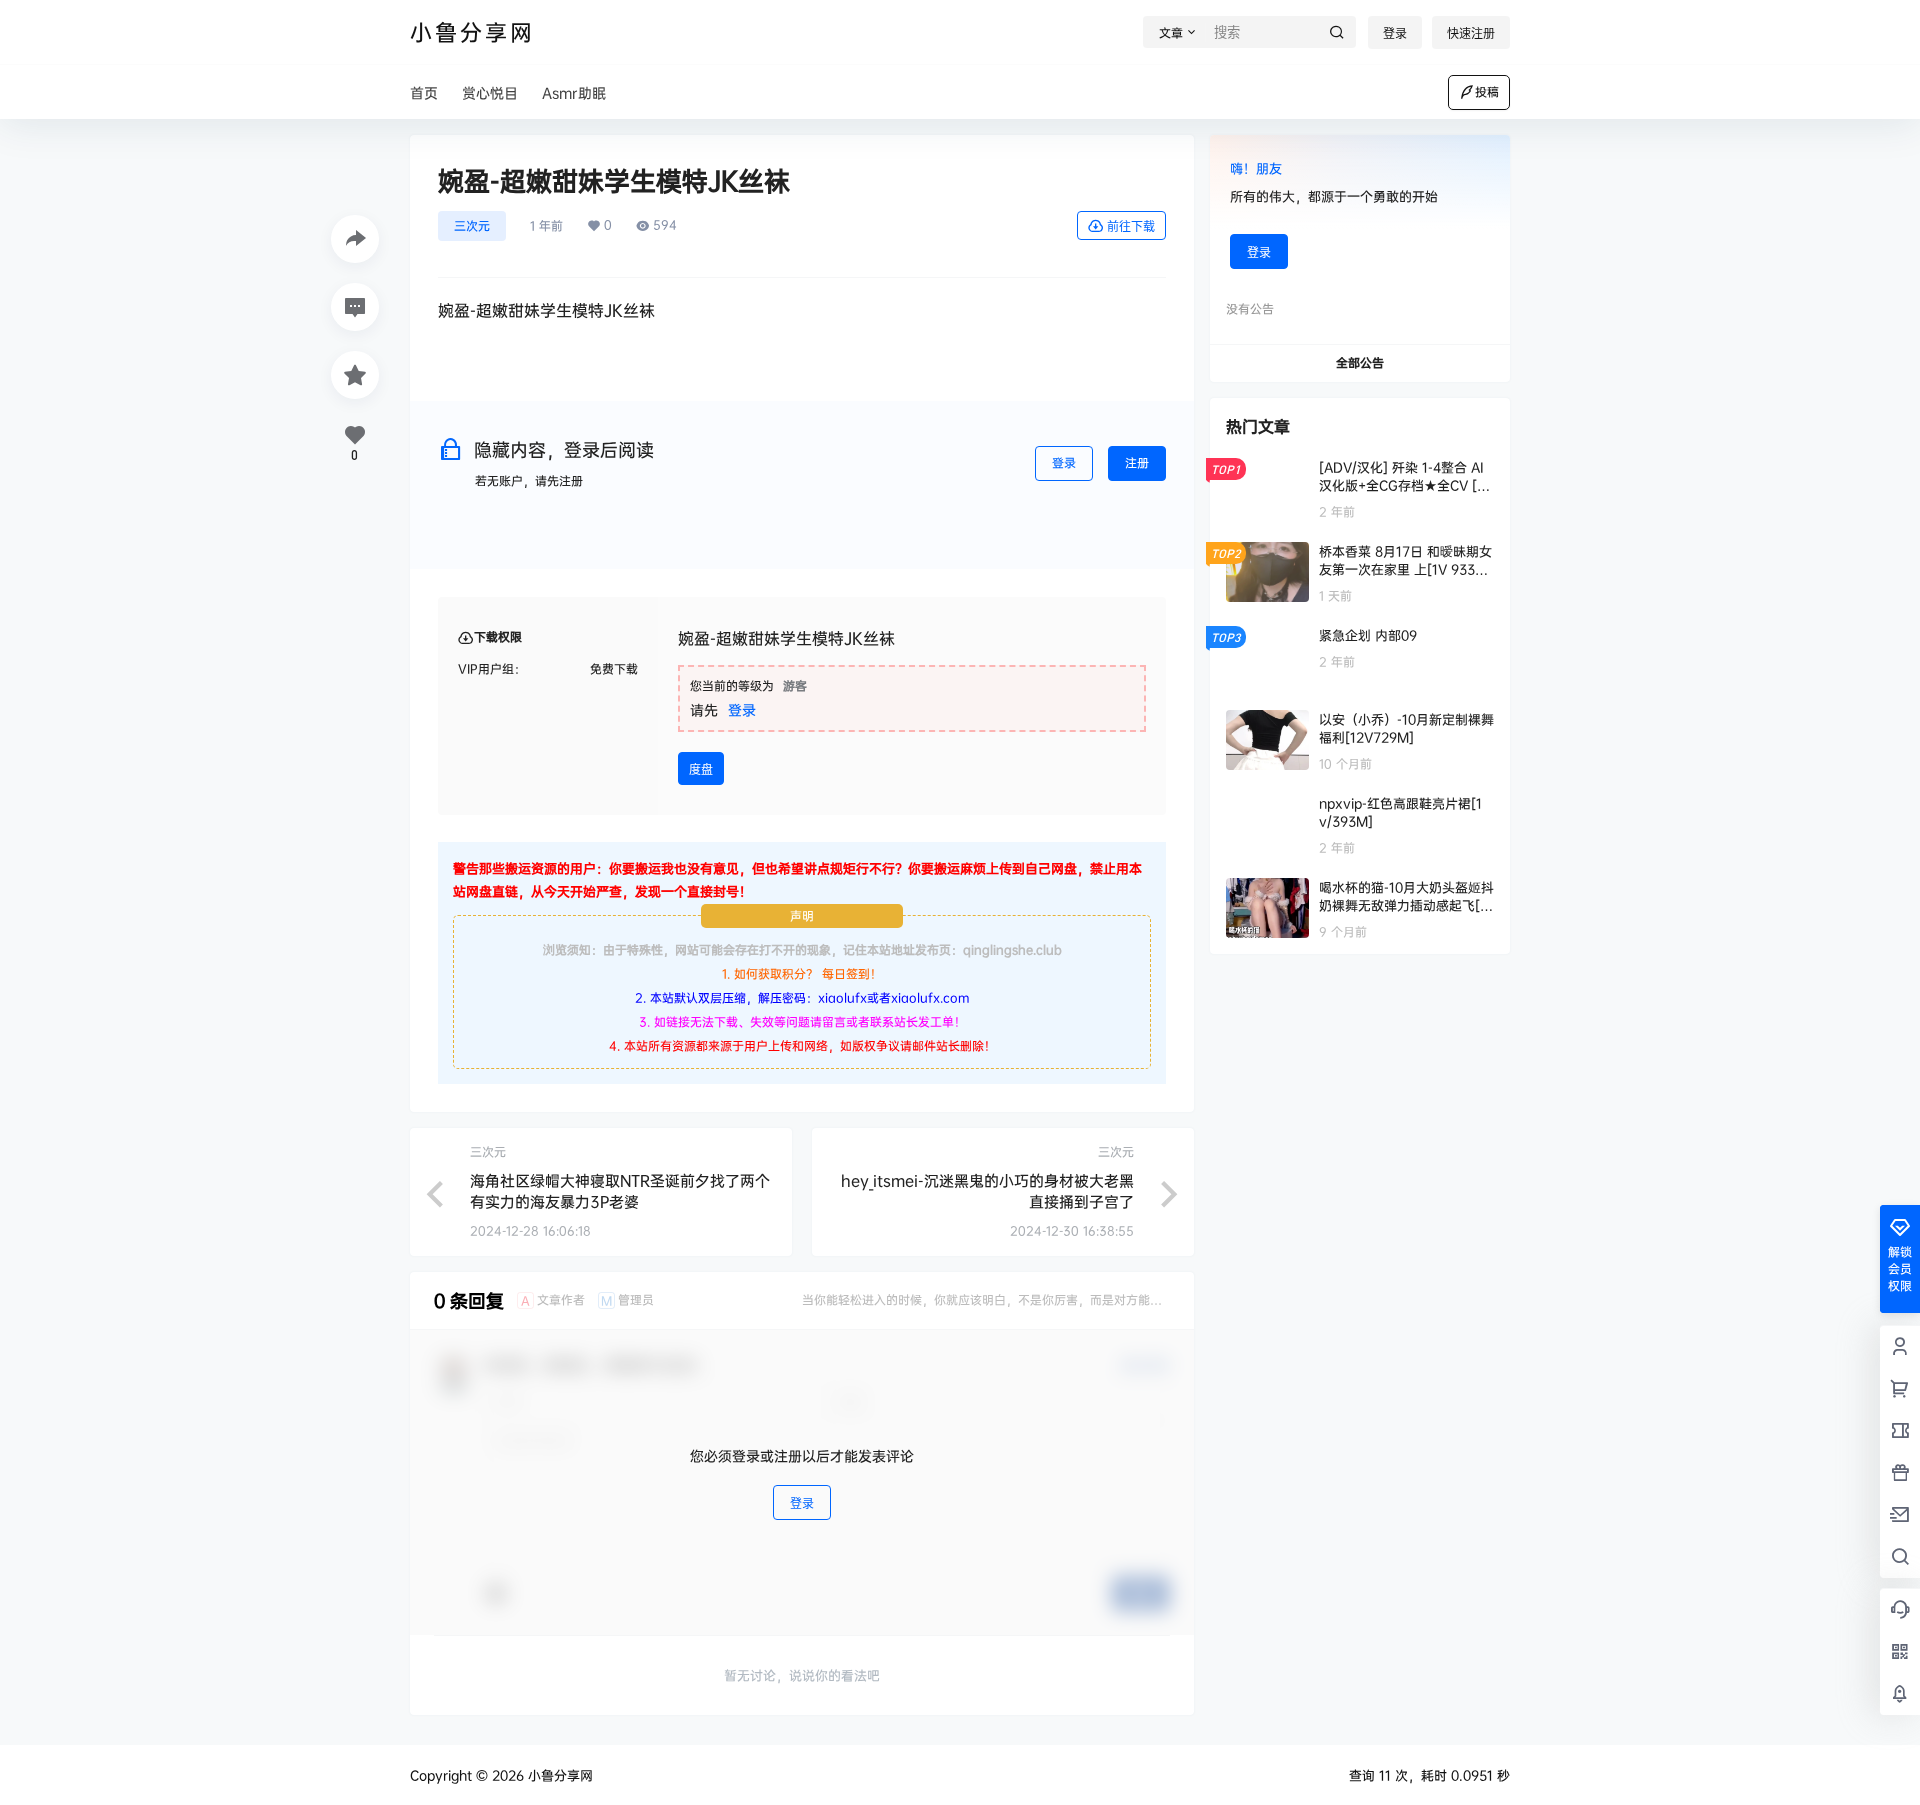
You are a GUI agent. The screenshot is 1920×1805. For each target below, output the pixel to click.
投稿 (1487, 91)
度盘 (701, 769)
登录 (1395, 33)
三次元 (472, 225)
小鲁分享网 (558, 1775)
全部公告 (1360, 362)
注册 (1137, 462)
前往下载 (1131, 226)
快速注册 (1471, 33)
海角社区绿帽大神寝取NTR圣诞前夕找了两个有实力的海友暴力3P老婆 (620, 1191)
